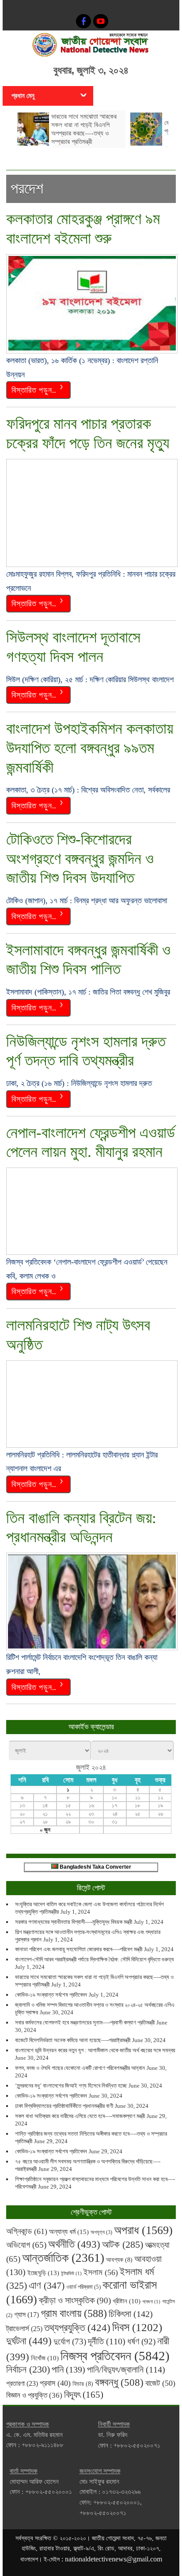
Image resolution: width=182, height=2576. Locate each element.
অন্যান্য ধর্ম (69, 2232)
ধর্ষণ (141, 2341)
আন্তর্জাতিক (63, 2258)
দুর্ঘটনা (29, 2341)
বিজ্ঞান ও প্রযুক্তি (34, 2395)
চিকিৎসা (131, 2314)
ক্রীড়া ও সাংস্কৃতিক (75, 2300)
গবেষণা (151, 2302)
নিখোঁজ (45, 2358)
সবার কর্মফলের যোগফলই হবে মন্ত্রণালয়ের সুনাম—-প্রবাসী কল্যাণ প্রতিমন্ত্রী (85, 2022)
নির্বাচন (28, 2369)
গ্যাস (27, 2315)
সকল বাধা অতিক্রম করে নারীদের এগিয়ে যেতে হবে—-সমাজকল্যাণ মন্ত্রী (80, 2116)
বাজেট (160, 2383)
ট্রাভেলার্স (24, 2329)
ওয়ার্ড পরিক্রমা (83, 2287)
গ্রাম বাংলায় (74, 2313)
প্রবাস (55, 2383)
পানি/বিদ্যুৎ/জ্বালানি (126, 2369)
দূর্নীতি (107, 2341)
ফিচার (83, 2384)
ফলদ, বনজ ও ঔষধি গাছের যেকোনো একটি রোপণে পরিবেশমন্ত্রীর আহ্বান (80, 2068)
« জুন (45, 1830)
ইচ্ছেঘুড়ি (43, 2273)
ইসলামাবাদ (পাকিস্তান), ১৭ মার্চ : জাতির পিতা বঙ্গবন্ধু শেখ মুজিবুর (88, 992)
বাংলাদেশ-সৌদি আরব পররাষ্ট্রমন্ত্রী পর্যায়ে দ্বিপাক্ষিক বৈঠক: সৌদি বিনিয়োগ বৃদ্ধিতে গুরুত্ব (94, 1959)
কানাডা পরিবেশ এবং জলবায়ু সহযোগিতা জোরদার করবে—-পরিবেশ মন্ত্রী (79, 1949)
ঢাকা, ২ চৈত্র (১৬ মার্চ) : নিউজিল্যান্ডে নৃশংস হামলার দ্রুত (79, 1083)
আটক (123, 2244)
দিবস (137, 2327)
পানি (68, 2369)
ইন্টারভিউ (71, 2274)
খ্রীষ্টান (127, 2301)
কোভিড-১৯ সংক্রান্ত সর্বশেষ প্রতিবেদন (51, 1995)
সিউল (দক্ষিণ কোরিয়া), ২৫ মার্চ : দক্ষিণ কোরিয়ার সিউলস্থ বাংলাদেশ (90, 680)
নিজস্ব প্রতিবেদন (115, 2356)
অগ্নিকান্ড (27, 2231)
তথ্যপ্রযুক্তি (77, 2328)
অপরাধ (143, 2230)
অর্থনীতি (74, 2244)
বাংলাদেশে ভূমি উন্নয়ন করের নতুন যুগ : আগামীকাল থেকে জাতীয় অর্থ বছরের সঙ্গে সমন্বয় (95, 2050)
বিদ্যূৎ (84, 2395)
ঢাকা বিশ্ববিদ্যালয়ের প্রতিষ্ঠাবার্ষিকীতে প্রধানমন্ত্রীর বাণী (64, 2106)
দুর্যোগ (70, 2341)
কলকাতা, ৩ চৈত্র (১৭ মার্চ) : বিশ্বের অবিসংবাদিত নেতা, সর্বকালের (88, 790)
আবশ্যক (119, 2260)
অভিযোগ (26, 2245)
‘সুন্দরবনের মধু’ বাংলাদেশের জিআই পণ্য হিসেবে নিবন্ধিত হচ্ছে (71, 2086)
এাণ (47, 2285)
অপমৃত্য (101, 2232)
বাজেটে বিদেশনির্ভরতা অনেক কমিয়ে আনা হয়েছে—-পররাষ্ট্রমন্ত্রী (73, 2040)
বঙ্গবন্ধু (119, 2382)
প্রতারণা (22, 2383)
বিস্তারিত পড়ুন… (34, 389)
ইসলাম (101, 2272)
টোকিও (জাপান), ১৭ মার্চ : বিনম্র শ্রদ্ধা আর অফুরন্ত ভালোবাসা (87, 901)
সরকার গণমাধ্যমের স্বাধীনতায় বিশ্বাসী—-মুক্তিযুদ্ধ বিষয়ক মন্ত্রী (74, 1922)
